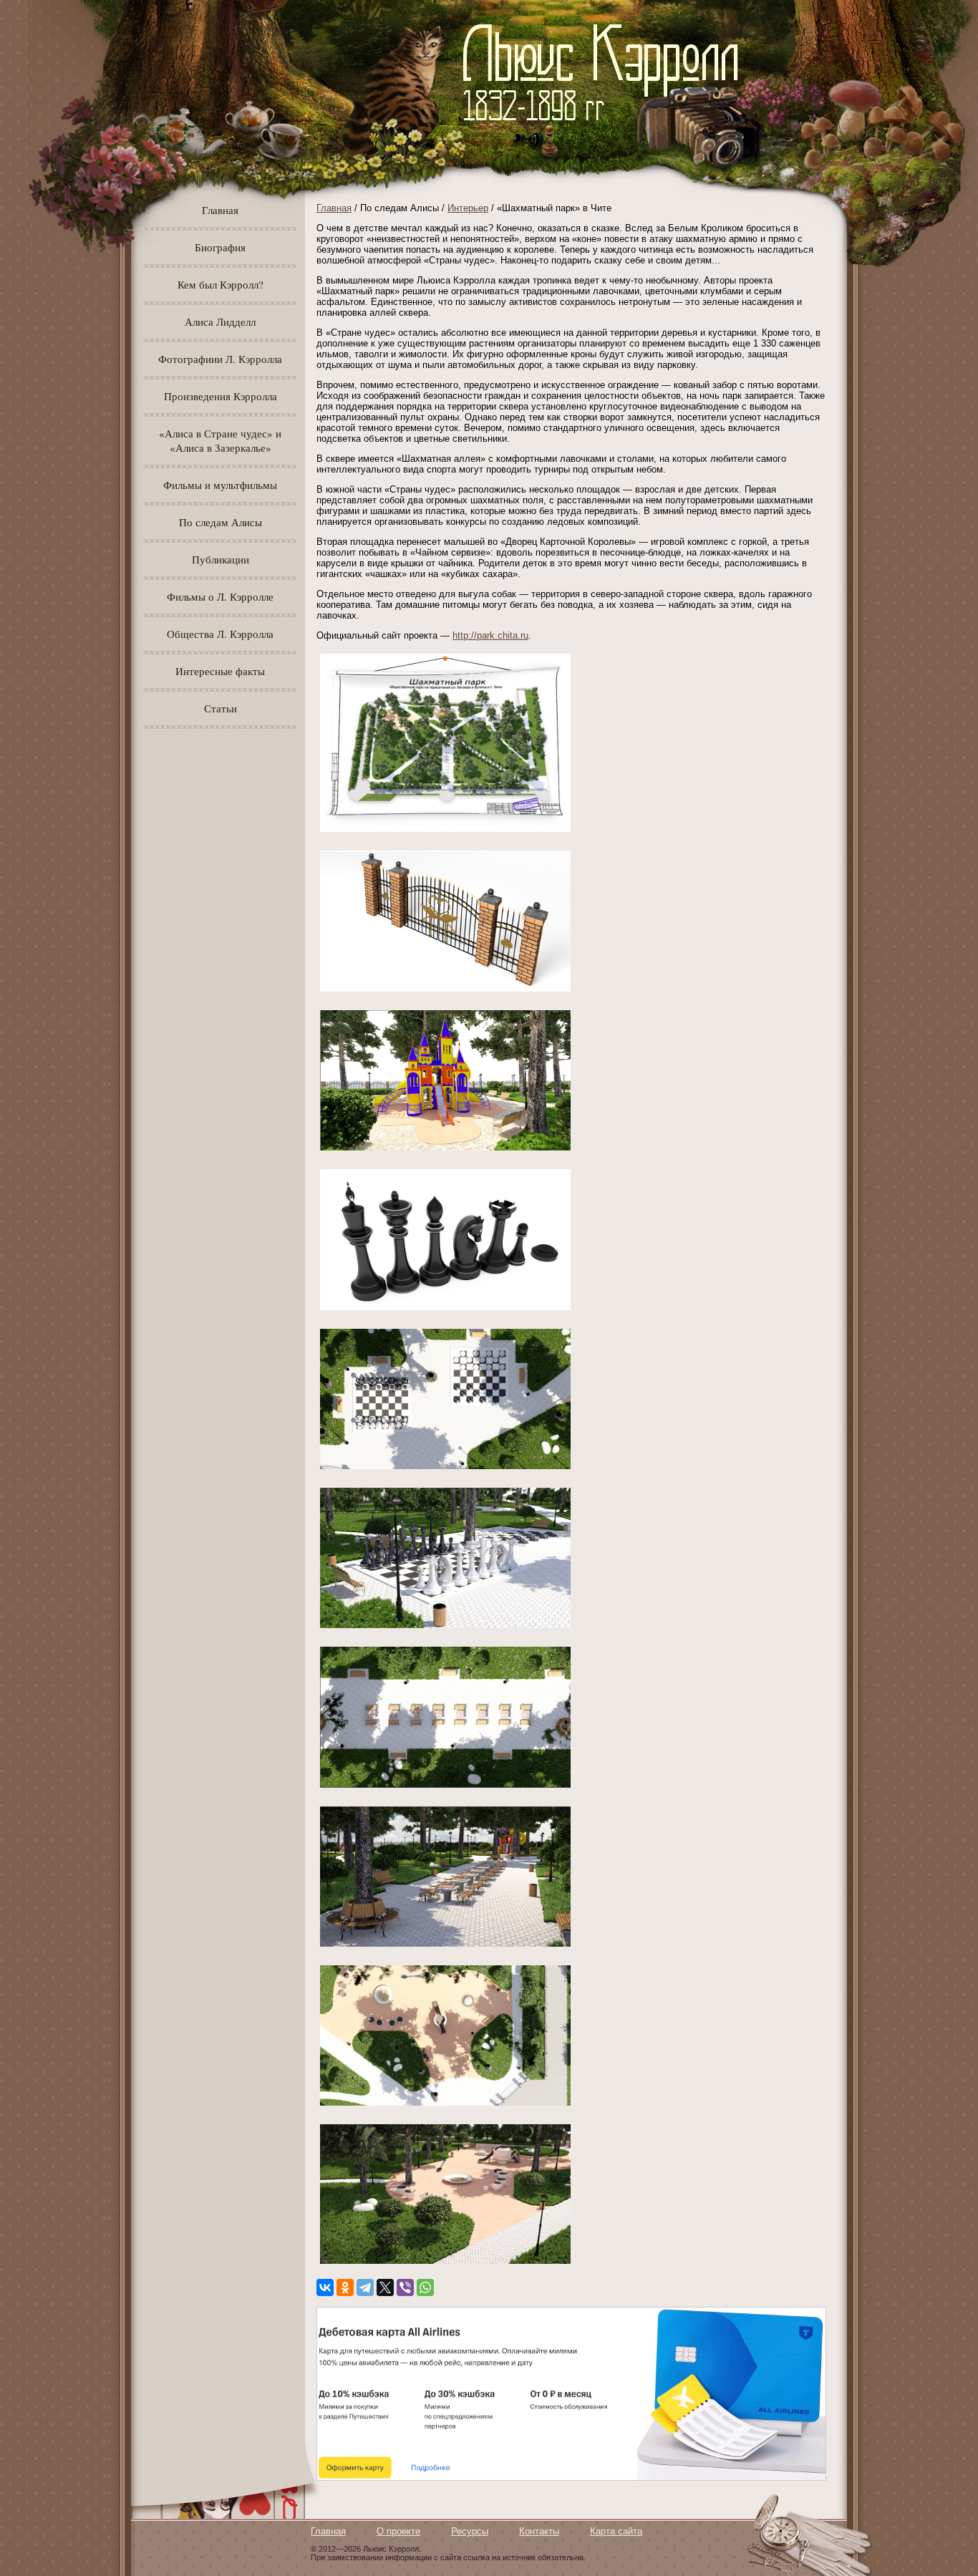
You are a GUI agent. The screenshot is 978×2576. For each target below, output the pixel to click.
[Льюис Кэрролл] (606, 129)
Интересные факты (220, 671)
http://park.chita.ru (490, 635)
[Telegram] (365, 2287)
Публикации (221, 559)
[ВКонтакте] (325, 2287)
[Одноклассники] (345, 2287)
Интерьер (468, 208)
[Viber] (405, 2287)
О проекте (398, 2531)
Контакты (539, 2531)
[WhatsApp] (425, 2287)
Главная (220, 210)
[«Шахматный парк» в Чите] (445, 832)
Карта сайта (616, 2531)
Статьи (221, 708)
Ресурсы (470, 2531)
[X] (385, 2287)
